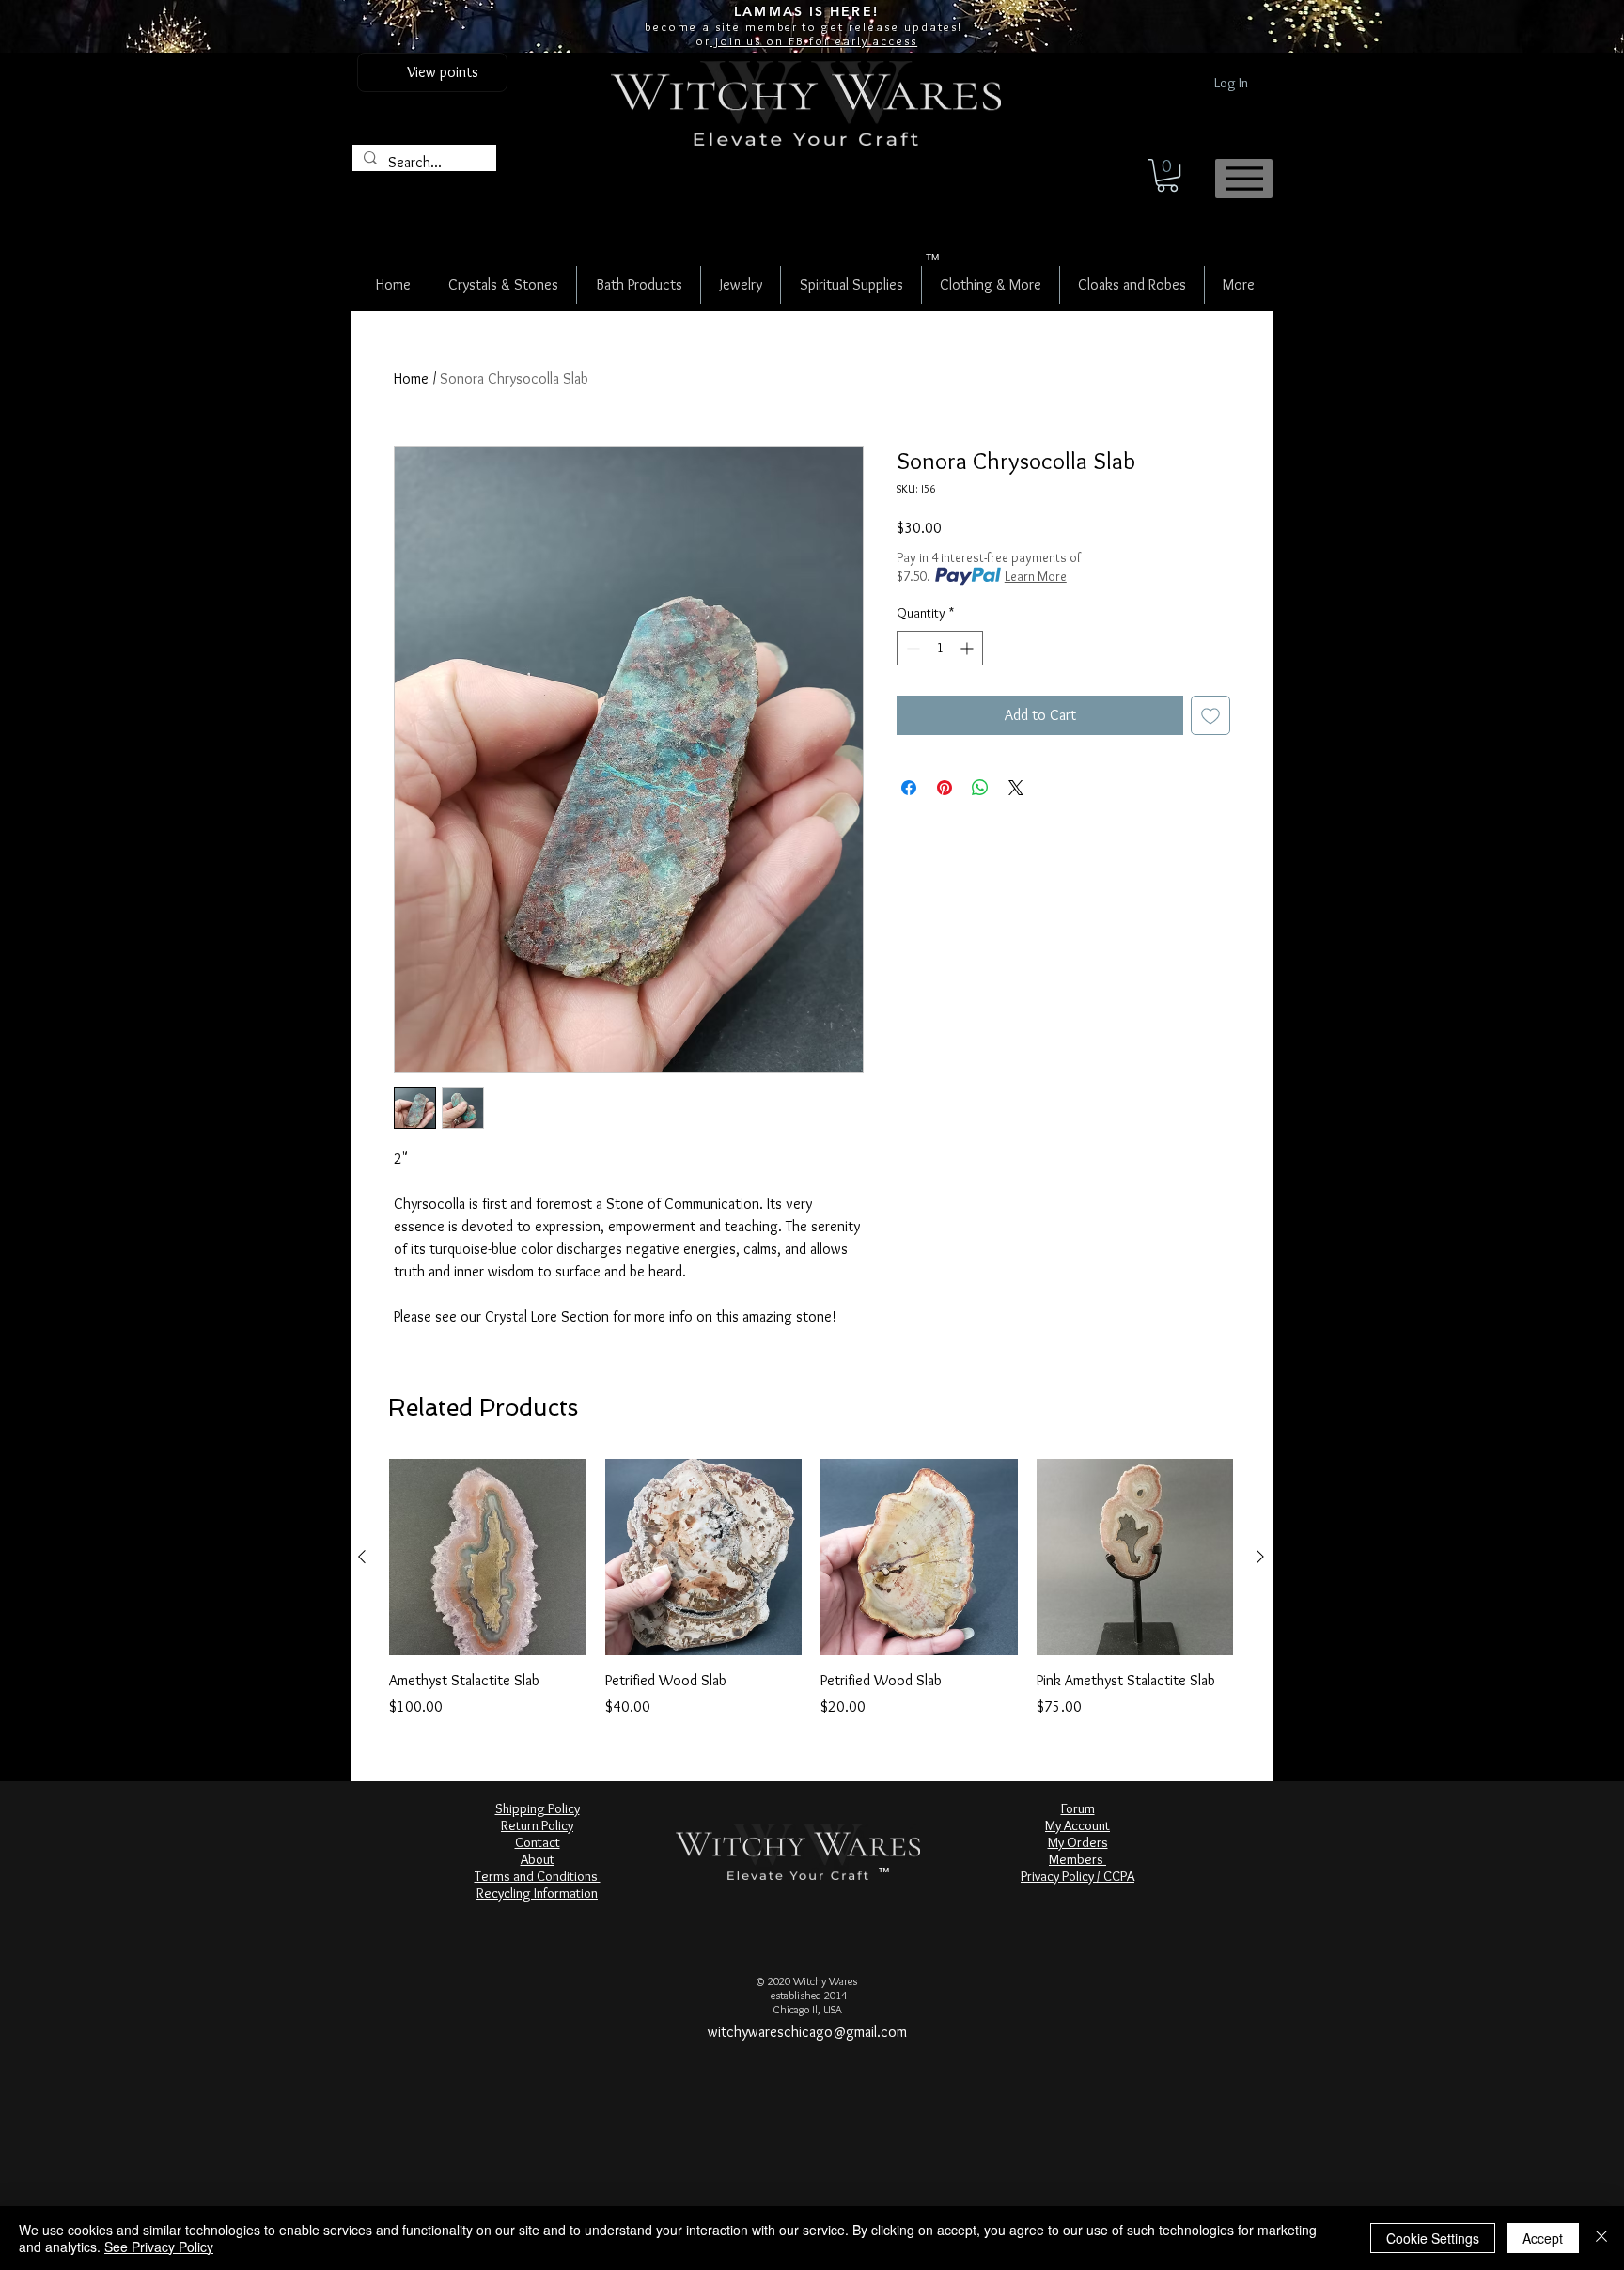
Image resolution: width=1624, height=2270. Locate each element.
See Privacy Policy (159, 2247)
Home (411, 378)
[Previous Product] (362, 1557)
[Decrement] (911, 648)
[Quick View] (488, 1558)
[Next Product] (1260, 1557)
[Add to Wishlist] (1210, 715)
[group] (811, 1589)
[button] (1167, 175)
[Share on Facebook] (909, 788)
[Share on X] (1016, 788)
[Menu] (1244, 179)
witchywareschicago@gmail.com (807, 2032)
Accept (1543, 2238)
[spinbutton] (940, 648)
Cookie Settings (1433, 2238)
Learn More (1036, 576)
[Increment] (968, 648)
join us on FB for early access (814, 40)
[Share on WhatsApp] (980, 788)
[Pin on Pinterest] (945, 788)
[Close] (1601, 2238)
